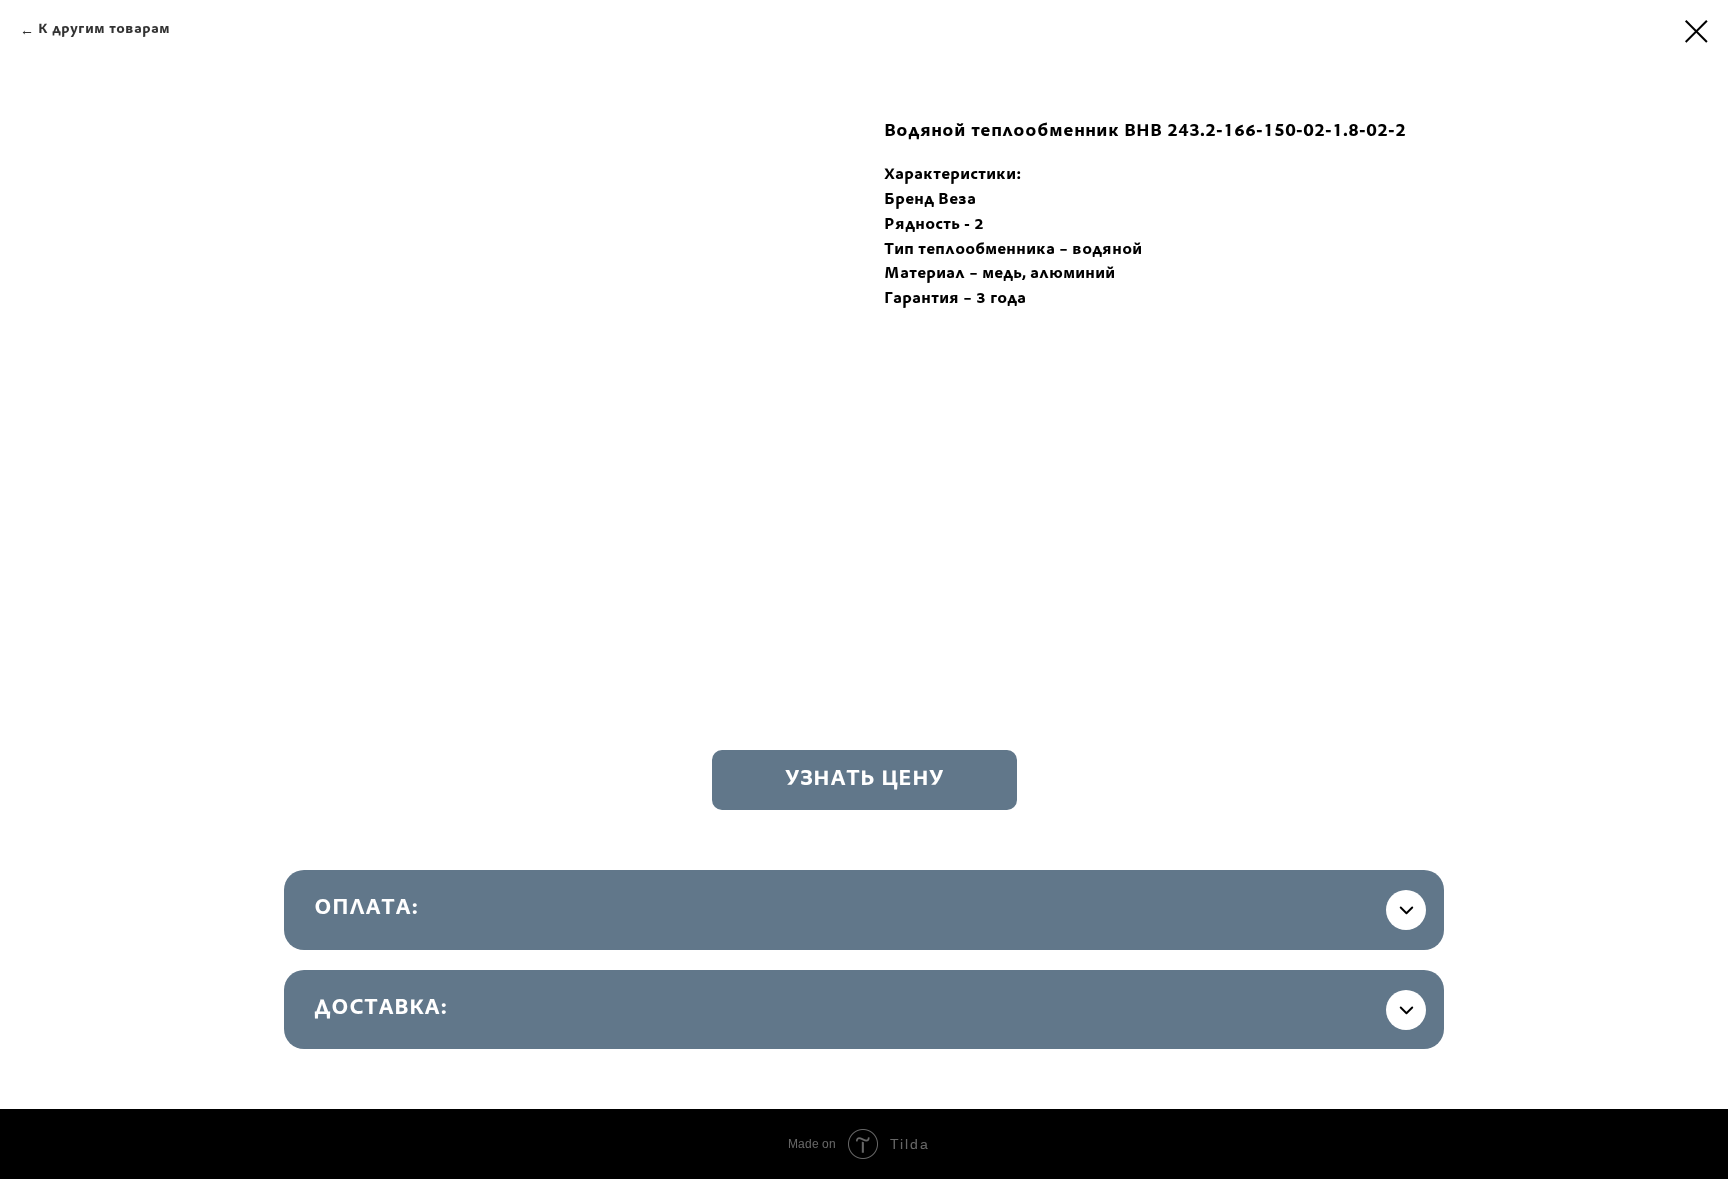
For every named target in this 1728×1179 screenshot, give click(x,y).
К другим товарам (104, 30)
